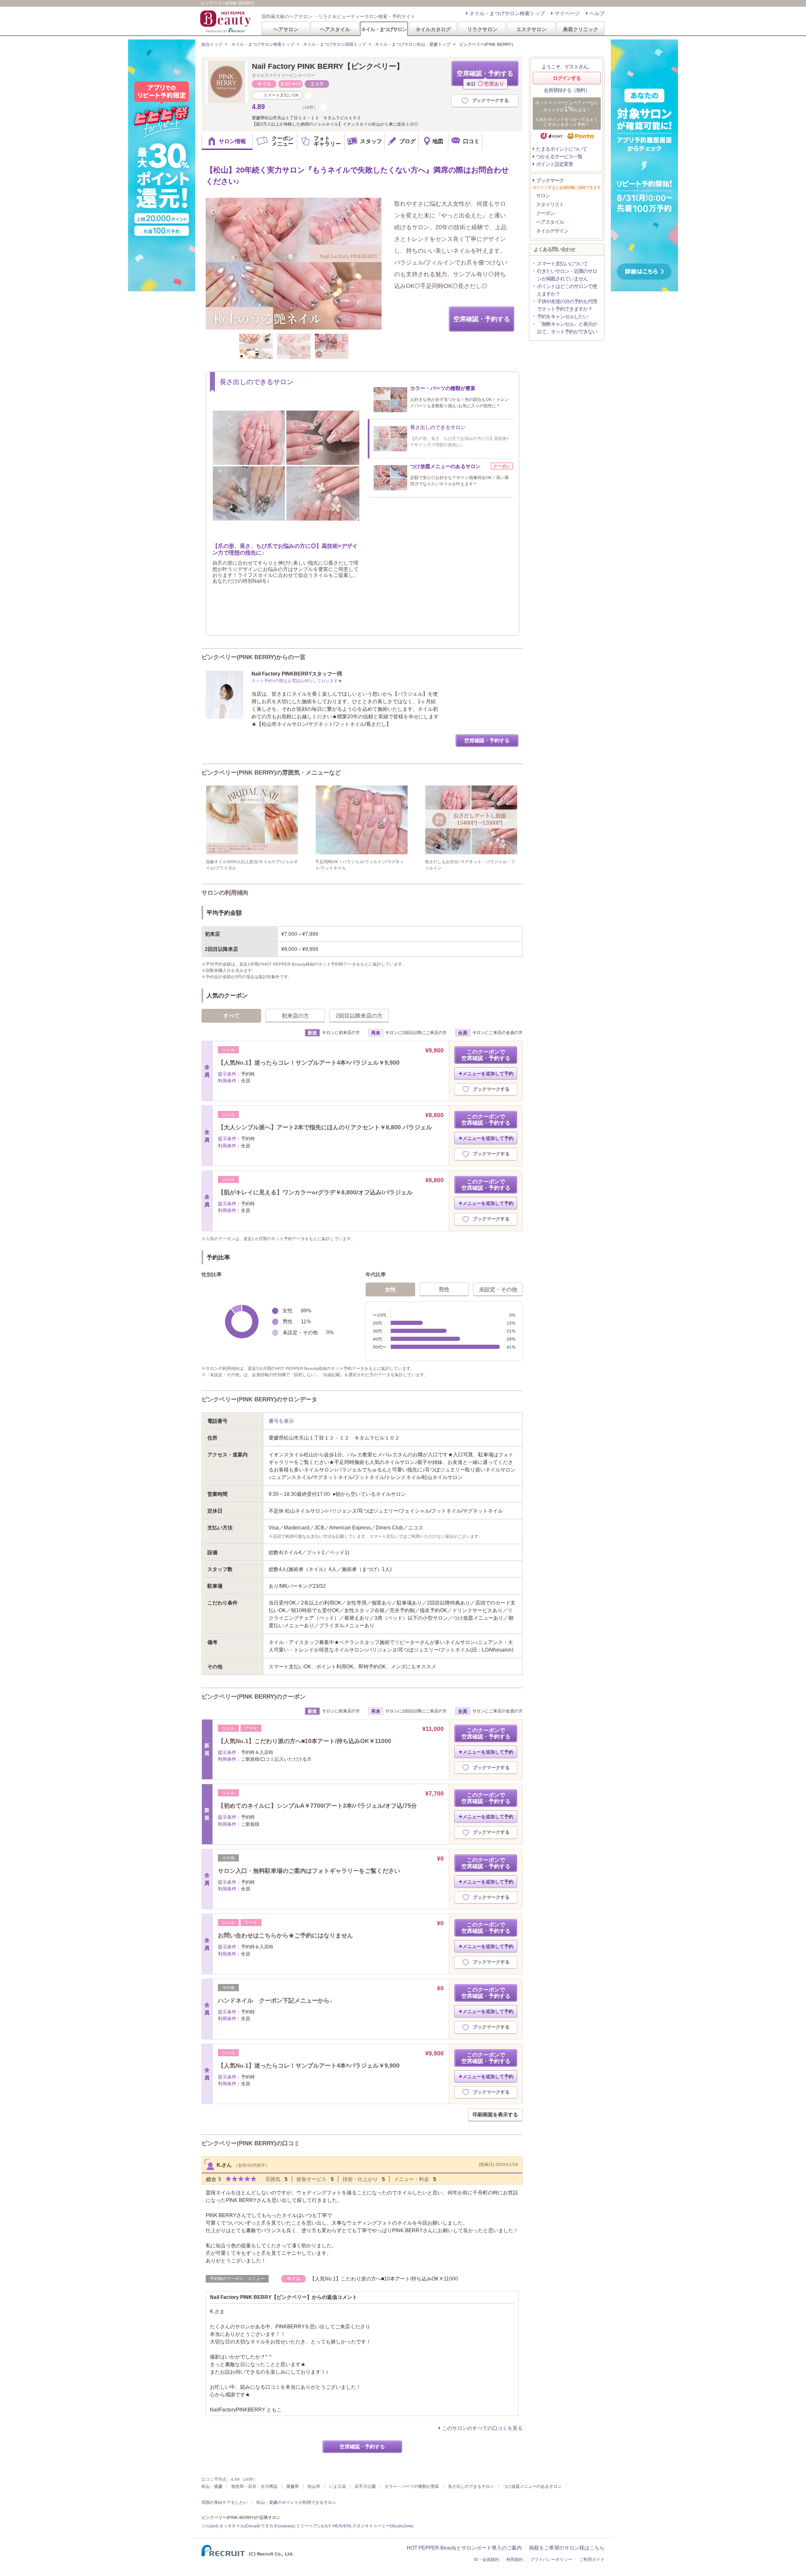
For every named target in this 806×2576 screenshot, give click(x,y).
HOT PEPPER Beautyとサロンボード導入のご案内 (464, 2548)
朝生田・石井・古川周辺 (254, 2486)
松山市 (314, 2486)
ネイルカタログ (433, 29)
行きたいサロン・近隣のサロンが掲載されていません (567, 275)
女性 (390, 1289)
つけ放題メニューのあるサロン (532, 2486)
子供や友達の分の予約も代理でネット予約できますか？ (567, 305)
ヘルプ (597, 13)
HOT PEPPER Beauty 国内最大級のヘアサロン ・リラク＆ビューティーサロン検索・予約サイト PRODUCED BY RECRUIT (226, 21)
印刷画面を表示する (495, 2115)
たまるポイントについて (561, 149)
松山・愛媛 (212, 2486)
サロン (543, 196)
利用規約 (515, 2559)
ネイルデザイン (552, 231)
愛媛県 (293, 2486)
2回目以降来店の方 (359, 1016)
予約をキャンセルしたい (562, 317)
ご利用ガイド (592, 2559)
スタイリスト (550, 204)
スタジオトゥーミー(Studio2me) (383, 2526)
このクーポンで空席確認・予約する (486, 1055)
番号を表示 (281, 1421)
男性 (444, 1289)
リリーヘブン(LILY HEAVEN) (323, 2526)
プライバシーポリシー (551, 2559)
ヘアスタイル (335, 29)
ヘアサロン (286, 29)
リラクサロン (482, 29)
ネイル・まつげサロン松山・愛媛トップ (413, 44)
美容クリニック (581, 29)
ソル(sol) (210, 2526)
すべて (232, 1016)
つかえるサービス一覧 (559, 157)
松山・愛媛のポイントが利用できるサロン (296, 2502)
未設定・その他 (498, 1289)
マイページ (567, 13)
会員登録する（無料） (567, 90)
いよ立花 (338, 2486)
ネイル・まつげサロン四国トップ (335, 44)
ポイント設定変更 (555, 164)
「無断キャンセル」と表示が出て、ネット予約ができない (567, 328)
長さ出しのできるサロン (471, 2486)
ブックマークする (490, 100)
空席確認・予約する (485, 78)
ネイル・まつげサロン (384, 29)
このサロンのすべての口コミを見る (482, 2428)
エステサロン (531, 29)
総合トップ (212, 44)
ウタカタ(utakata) (278, 2526)
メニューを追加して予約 (488, 1073)
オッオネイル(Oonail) (239, 2526)
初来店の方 (295, 1016)
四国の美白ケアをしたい (225, 2502)
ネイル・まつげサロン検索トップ (507, 13)
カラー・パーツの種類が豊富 (412, 2486)
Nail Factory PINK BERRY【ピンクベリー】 (328, 66)
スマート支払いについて (562, 264)
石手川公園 (365, 2486)
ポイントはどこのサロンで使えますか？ (567, 290)
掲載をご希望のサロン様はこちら (567, 2548)
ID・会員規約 (487, 2559)
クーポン (545, 213)
